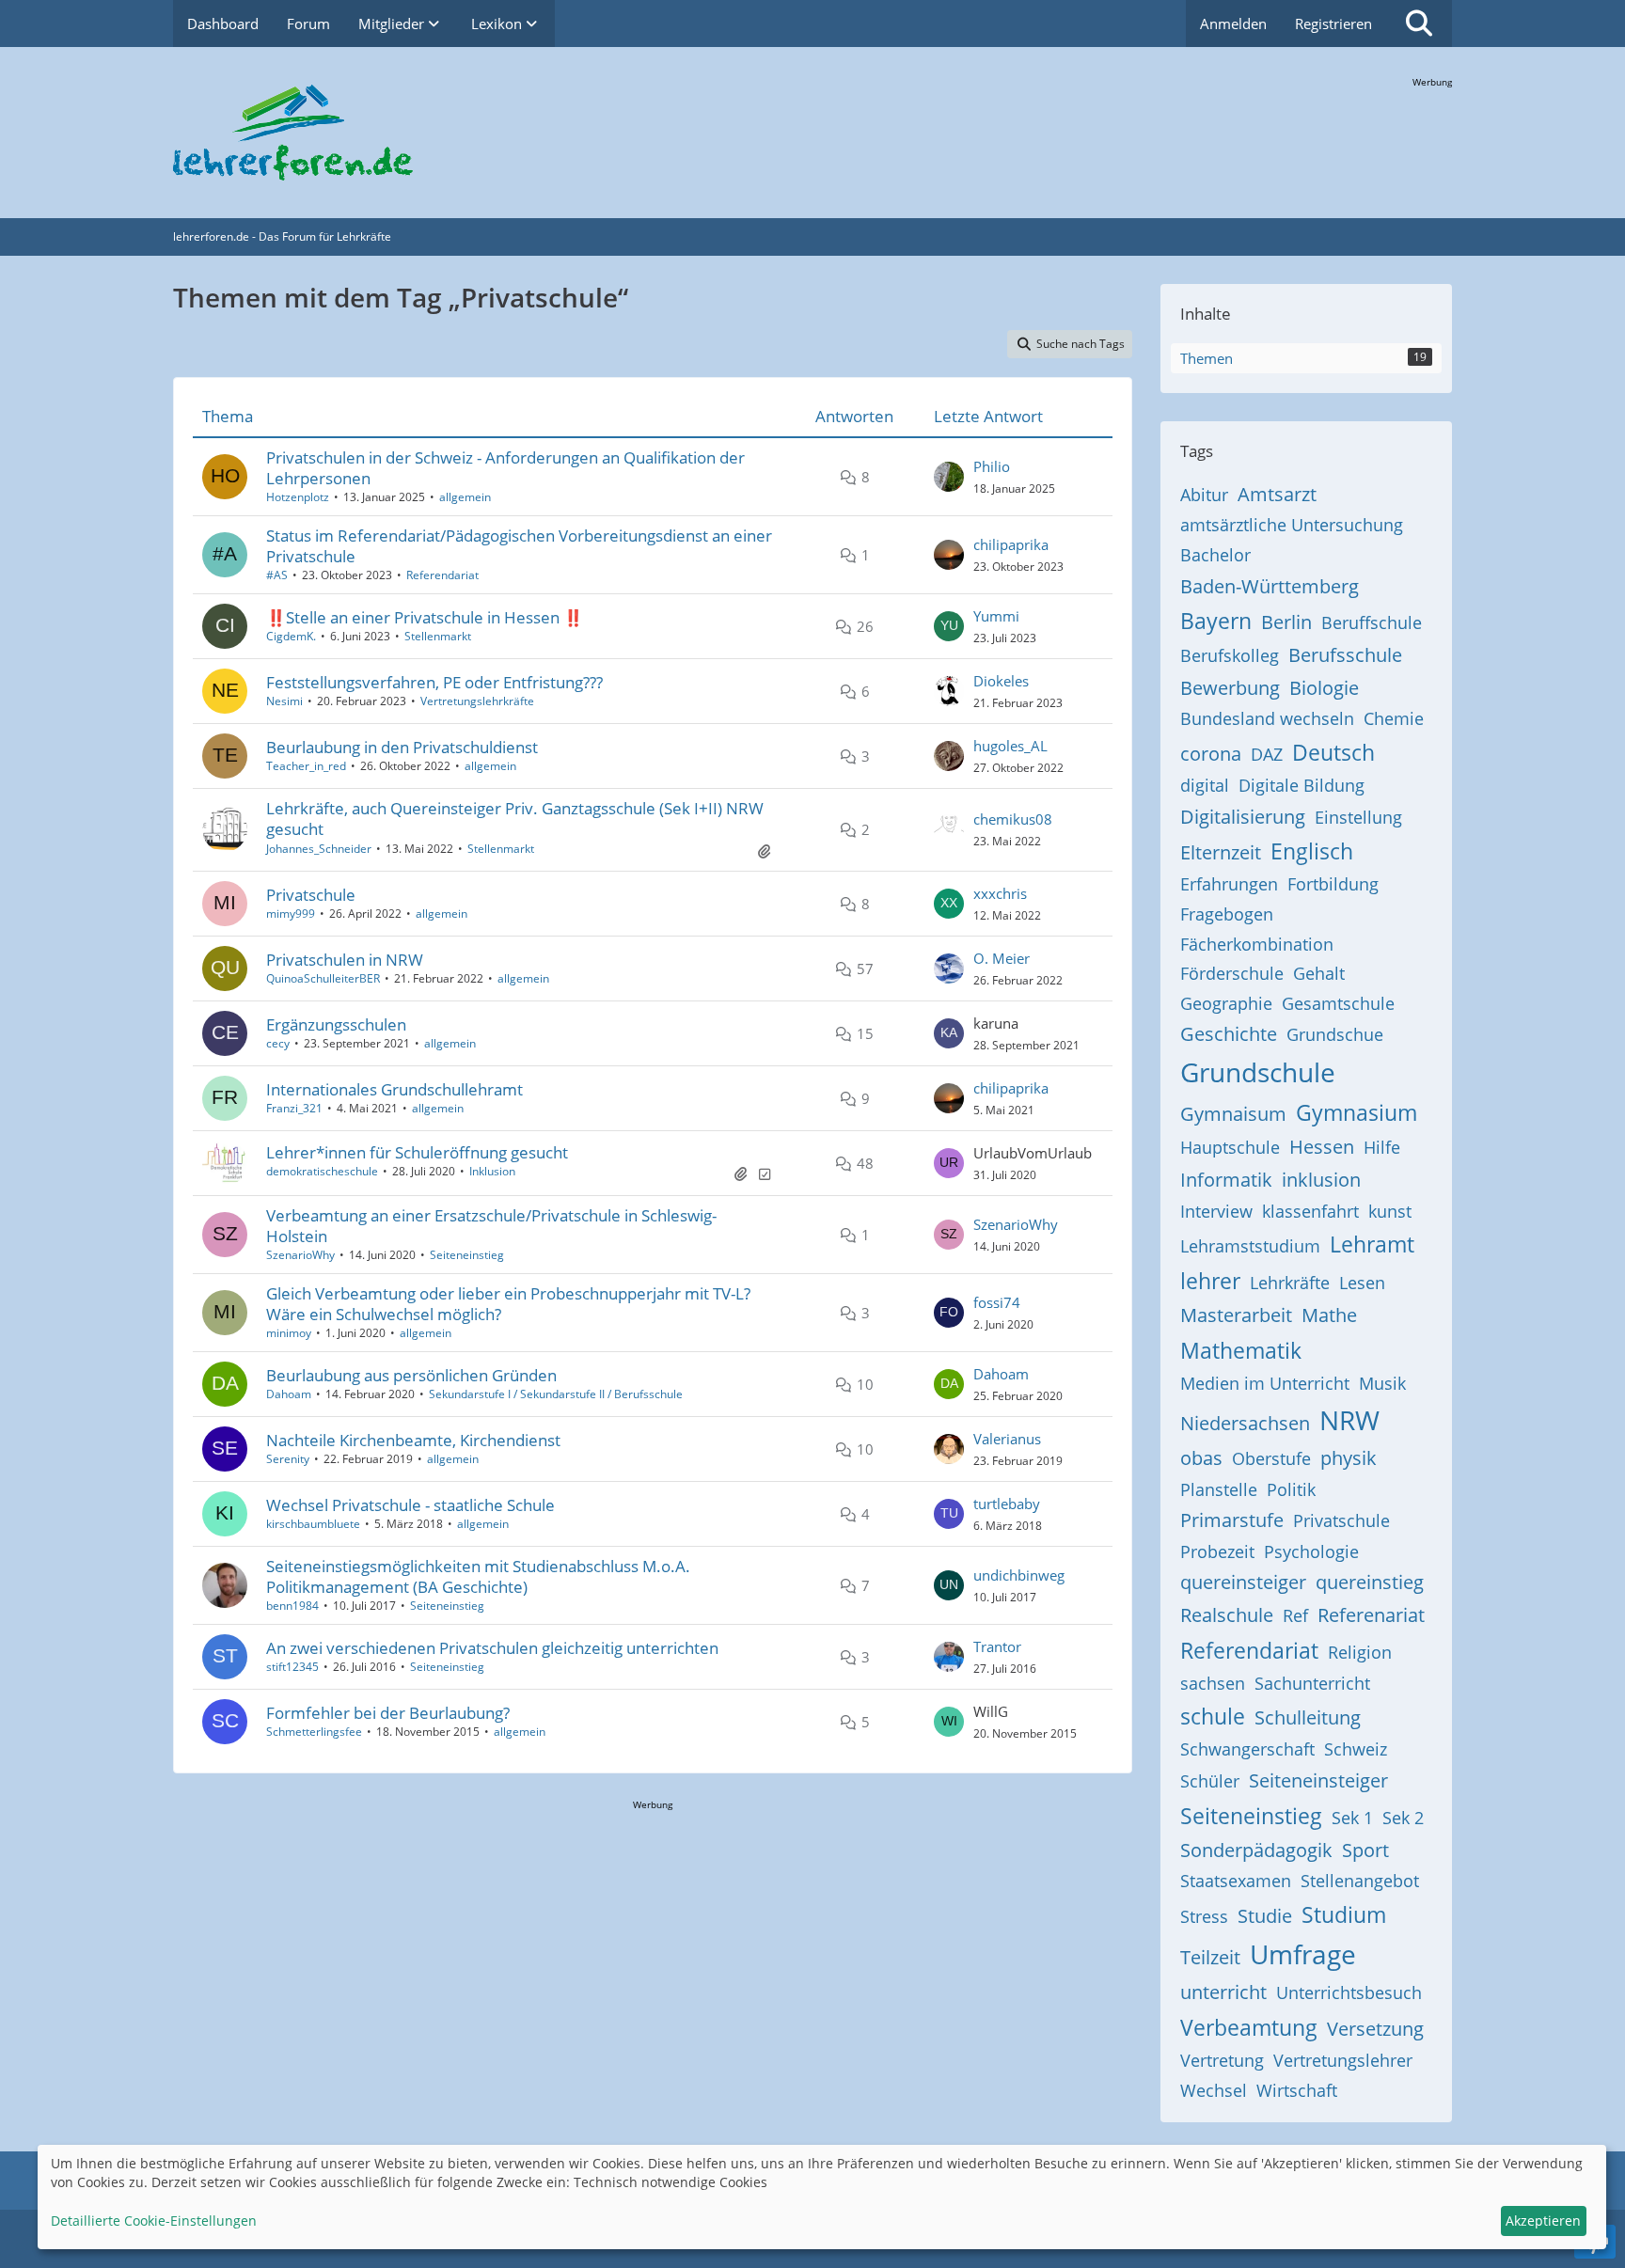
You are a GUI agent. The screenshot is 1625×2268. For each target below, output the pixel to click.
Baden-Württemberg (1270, 586)
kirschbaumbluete (313, 1524)
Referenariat (1371, 1615)
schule (1213, 1716)
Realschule (1227, 1615)
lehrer (1210, 1281)
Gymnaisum (1233, 1114)
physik (1349, 1458)
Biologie (1324, 688)
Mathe (1329, 1315)
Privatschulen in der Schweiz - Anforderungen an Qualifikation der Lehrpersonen (505, 468)
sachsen (1213, 1683)
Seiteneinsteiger (1318, 1780)
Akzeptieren (1543, 2221)
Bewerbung (1230, 688)
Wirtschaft (1297, 2090)
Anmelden (1233, 24)
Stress (1204, 1916)
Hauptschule (1230, 1147)
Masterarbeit (1236, 1315)
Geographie (1226, 1003)
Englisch (1312, 851)
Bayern (1216, 621)
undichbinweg (1019, 1575)
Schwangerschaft (1247, 1749)
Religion (1360, 1652)
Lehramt (1372, 1244)
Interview (1216, 1211)
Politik (1291, 1489)
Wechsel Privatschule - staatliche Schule (410, 1505)
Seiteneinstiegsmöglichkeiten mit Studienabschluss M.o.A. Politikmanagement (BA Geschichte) (478, 1576)
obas (1201, 1458)
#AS (277, 575)
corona (1211, 754)
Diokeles (1001, 681)
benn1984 (292, 1606)
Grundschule (1258, 1072)
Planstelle (1219, 1489)
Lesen (1362, 1283)
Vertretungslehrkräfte (477, 701)
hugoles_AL (1010, 746)
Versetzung (1375, 2029)
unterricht (1223, 1992)
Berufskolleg (1230, 655)
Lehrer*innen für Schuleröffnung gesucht (417, 1152)
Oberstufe (1271, 1458)
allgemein (465, 497)
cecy (278, 1043)
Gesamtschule (1338, 1003)
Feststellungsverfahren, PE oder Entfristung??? (434, 682)
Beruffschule (1372, 622)
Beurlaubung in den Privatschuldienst (402, 747)
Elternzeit (1221, 852)
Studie (1265, 1916)
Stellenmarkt (438, 636)
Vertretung (1222, 2060)
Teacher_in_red (306, 766)
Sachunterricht (1312, 1683)
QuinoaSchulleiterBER (323, 978)
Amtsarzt (1277, 494)
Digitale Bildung (1302, 785)
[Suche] (1419, 24)
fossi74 (997, 1302)
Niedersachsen (1245, 1423)
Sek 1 (1352, 1818)
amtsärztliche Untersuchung (1292, 525)
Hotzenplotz (298, 497)
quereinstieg (1370, 1582)
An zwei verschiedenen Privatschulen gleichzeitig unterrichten (492, 1648)
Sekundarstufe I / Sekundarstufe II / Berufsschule (556, 1394)
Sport (1365, 1850)
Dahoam (289, 1394)
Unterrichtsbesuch (1349, 1992)
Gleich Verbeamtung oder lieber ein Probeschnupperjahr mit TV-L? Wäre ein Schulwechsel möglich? (508, 1304)
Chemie (1394, 718)
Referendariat (442, 575)
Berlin (1286, 622)
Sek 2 (1403, 1818)
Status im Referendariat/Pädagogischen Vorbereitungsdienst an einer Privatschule (519, 546)
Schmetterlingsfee (314, 1732)
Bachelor (1215, 555)
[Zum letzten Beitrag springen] (949, 477)
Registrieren (1333, 24)
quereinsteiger (1243, 1582)
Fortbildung (1333, 884)
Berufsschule (1345, 655)
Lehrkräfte (1290, 1283)
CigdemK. (291, 636)
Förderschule (1232, 973)
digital (1205, 785)
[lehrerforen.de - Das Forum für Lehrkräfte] (812, 133)
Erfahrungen (1229, 884)
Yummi (996, 616)
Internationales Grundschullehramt (394, 1089)
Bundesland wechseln (1267, 718)
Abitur (1204, 495)
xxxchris (1000, 893)
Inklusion (492, 1171)
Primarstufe (1232, 1520)
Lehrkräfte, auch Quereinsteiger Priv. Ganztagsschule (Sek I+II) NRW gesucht (515, 819)
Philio (992, 466)
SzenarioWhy (300, 1255)
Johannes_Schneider (319, 849)
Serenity (288, 1459)
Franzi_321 (294, 1108)
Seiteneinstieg (467, 1255)
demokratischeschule (322, 1171)
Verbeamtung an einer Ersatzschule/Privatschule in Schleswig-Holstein (491, 1226)
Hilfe (1382, 1147)
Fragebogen (1227, 914)
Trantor (997, 1646)
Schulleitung (1308, 1717)
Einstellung (1358, 817)
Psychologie (1311, 1551)
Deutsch (1333, 752)
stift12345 (292, 1667)
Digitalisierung (1243, 817)
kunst (1390, 1211)
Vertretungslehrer (1343, 2060)
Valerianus (1007, 1439)
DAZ (1267, 754)
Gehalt (1319, 973)
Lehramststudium (1250, 1246)
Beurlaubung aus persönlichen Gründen (411, 1375)
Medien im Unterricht (1265, 1383)
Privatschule (311, 895)
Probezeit (1217, 1551)
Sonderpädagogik (1256, 1850)
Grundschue (1335, 1034)
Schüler (1210, 1781)
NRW (1349, 1420)
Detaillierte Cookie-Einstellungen (154, 2221)
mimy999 (291, 913)
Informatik (1226, 1180)
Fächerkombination (1257, 944)
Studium (1344, 1914)
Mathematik (1241, 1350)
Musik (1382, 1383)
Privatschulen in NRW (345, 960)
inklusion (1321, 1180)
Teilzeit (1210, 1957)
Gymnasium (1357, 1112)
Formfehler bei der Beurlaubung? (388, 1713)
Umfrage (1303, 1954)
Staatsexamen (1236, 1881)
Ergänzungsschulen (336, 1024)
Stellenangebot (1360, 1881)
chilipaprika (1011, 544)
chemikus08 (1013, 819)
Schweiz (1356, 1749)
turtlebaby (1007, 1504)
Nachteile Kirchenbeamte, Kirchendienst (413, 1440)
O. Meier (1002, 958)
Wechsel (1214, 2090)
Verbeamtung (1249, 2027)
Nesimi (284, 701)
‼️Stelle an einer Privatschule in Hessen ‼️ (425, 617)
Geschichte (1229, 1034)
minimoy (289, 1333)
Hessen (1322, 1147)
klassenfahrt (1310, 1211)
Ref (1295, 1615)
